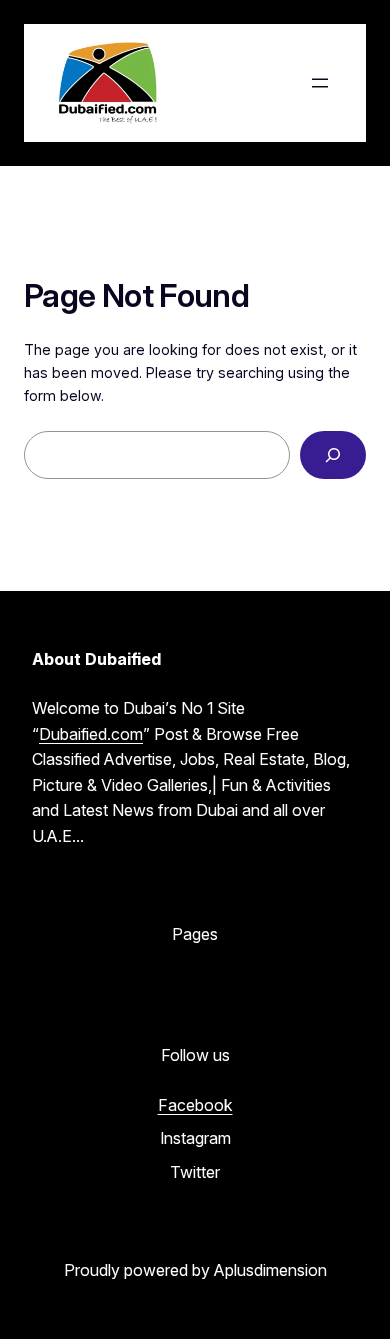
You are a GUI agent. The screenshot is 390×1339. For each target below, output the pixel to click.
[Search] (333, 454)
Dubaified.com (91, 734)
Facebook (195, 1105)
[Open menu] (320, 83)
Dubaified (232, 82)
